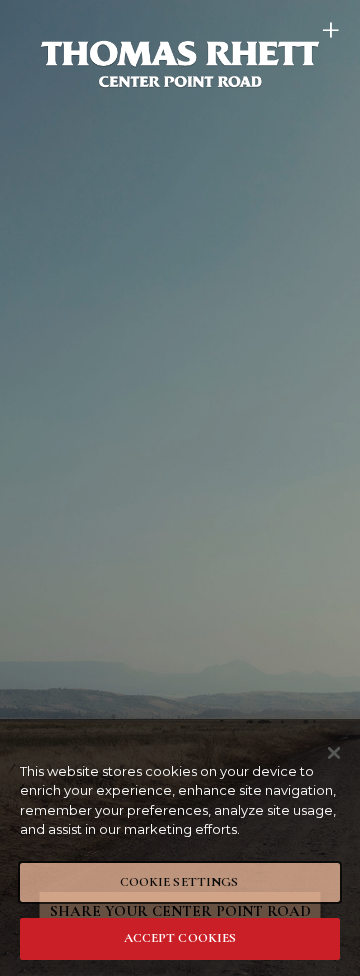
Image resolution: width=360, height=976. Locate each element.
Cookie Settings (179, 882)
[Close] (334, 753)
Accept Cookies (180, 938)
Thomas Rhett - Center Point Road (180, 64)
